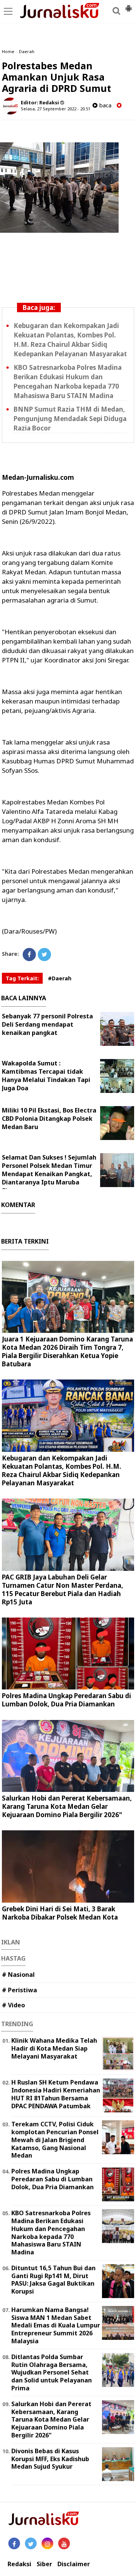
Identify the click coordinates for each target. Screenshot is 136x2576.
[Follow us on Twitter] (31, 2543)
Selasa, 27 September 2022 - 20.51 (56, 109)
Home (8, 51)
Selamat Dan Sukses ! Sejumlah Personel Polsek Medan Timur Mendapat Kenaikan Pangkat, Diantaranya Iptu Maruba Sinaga (49, 1174)
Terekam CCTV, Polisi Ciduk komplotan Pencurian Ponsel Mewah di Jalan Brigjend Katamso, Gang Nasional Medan (55, 2140)
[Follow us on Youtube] (64, 2543)
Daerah (27, 51)
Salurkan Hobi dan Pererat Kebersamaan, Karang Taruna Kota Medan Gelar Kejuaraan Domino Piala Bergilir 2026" (67, 1806)
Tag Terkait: (22, 978)
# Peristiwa (19, 1990)
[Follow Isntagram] (47, 2543)
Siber (44, 2564)
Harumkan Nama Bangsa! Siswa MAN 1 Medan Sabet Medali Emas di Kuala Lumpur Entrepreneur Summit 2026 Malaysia (56, 2325)
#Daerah (60, 978)
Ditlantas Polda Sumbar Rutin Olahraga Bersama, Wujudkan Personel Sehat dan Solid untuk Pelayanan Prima (52, 2372)
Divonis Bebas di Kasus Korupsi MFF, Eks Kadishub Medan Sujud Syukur (50, 2459)
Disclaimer (74, 2564)
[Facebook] (29, 955)
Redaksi (19, 2564)
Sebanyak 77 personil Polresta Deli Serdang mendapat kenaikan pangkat (47, 1024)
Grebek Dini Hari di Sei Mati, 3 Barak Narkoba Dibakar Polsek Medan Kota (60, 1913)
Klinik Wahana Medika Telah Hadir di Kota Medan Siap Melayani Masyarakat (54, 2048)
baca (104, 105)
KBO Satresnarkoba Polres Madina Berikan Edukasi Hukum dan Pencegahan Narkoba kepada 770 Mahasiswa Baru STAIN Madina (51, 2233)
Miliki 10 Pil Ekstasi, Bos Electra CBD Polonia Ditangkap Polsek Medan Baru (49, 1119)
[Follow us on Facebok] (14, 2543)
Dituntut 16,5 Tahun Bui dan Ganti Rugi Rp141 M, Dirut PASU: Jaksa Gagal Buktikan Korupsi (53, 2280)
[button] (128, 5)
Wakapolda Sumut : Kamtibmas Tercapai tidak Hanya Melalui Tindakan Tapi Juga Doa (46, 1076)
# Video (13, 2005)
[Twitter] (44, 955)
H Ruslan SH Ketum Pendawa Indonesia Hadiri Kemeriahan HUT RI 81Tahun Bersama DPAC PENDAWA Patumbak (56, 2094)
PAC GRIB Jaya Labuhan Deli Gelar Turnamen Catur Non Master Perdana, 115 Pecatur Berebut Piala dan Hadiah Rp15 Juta (63, 1589)
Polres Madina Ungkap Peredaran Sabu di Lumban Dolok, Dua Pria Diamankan (66, 1700)
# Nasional (18, 1975)
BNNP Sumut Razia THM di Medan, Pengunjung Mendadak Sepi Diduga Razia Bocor (70, 419)
